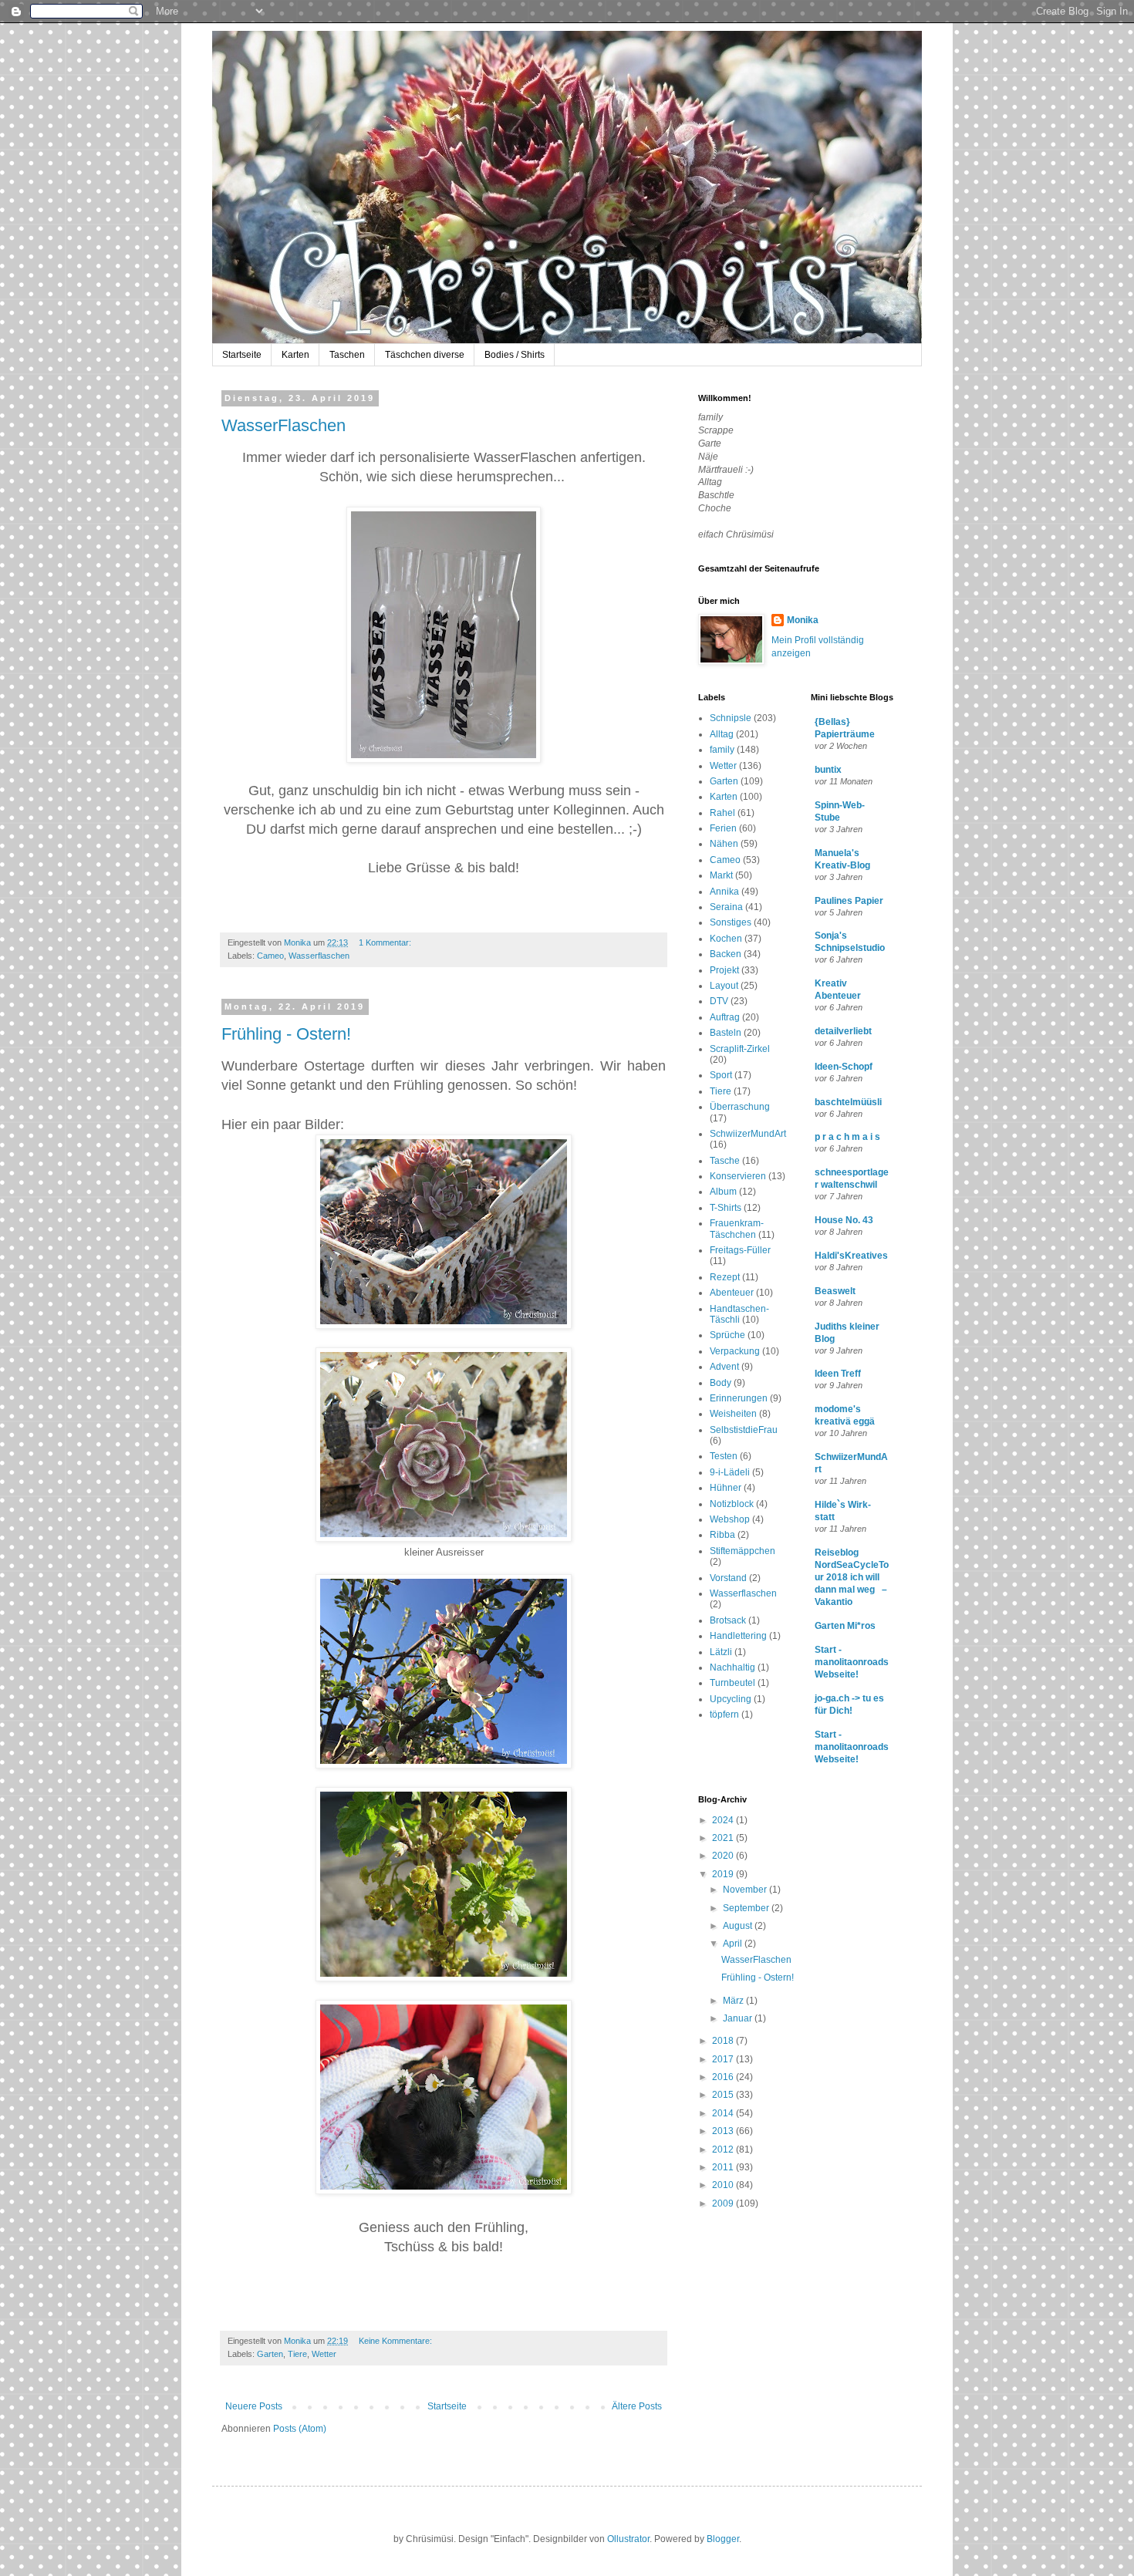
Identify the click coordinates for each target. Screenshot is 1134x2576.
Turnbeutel (732, 1683)
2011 (724, 2167)
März (734, 2001)
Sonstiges (731, 922)
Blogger (723, 2539)
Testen (724, 1456)
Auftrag (725, 1017)
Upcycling (731, 1699)
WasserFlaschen (283, 425)
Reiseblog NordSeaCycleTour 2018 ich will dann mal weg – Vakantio (852, 1577)
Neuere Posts (254, 2406)
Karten (295, 355)
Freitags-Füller (740, 1250)
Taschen (347, 355)
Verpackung (735, 1351)
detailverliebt (843, 1031)
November (746, 1890)
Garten (270, 2354)
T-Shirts (726, 1208)
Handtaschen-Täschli (739, 1314)
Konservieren (738, 1176)
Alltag (722, 734)
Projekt (724, 970)
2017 (724, 2059)
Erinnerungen (739, 1398)
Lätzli (721, 1652)
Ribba (722, 1535)
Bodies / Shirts (515, 355)
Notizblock (732, 1504)
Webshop (730, 1519)
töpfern (724, 1715)
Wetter (324, 2354)
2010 (724, 2185)
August (739, 1926)
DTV (719, 1001)
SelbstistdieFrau (744, 1430)
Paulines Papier (849, 901)
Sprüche (727, 1335)
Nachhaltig (732, 1667)
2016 (724, 2077)
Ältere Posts (637, 2406)
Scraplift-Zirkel (740, 1049)
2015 (724, 2095)
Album (723, 1192)
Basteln (726, 1033)
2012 (724, 2149)
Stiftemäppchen (742, 1551)
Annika (724, 892)
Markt (721, 875)
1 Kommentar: (386, 942)
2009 (724, 2203)
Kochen (726, 939)
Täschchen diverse (425, 355)
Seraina (726, 907)
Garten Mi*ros (845, 1626)
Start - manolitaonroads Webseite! (852, 1662)
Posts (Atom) (300, 2429)
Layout (724, 986)
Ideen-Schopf (844, 1067)
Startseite (242, 355)
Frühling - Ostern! (286, 1034)
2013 (724, 2131)
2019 (724, 1874)
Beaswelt (835, 1291)
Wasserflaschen (319, 956)
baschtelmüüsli (848, 1102)
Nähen (724, 844)
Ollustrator (628, 2539)
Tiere (297, 2354)
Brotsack (728, 1620)
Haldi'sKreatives (851, 1256)
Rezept (725, 1277)
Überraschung (740, 1107)
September (747, 1908)
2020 (724, 1856)
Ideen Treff (838, 1374)
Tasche (725, 1161)
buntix (828, 770)
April (734, 1944)
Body (721, 1383)
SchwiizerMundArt (748, 1134)
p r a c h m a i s (847, 1137)
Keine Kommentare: (397, 2341)
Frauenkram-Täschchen (737, 1229)
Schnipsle (731, 718)
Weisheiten (733, 1414)
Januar (739, 2018)
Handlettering (738, 1636)
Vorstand (728, 1578)
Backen (726, 954)
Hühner (726, 1488)
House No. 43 (844, 1220)
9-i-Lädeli (730, 1472)
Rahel (722, 813)
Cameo (270, 956)
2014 (724, 2113)
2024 (724, 1820)
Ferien (723, 828)
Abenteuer (732, 1293)
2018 (724, 2041)
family (722, 750)
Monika (803, 620)
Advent (724, 1367)
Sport (721, 1075)
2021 (724, 1838)
